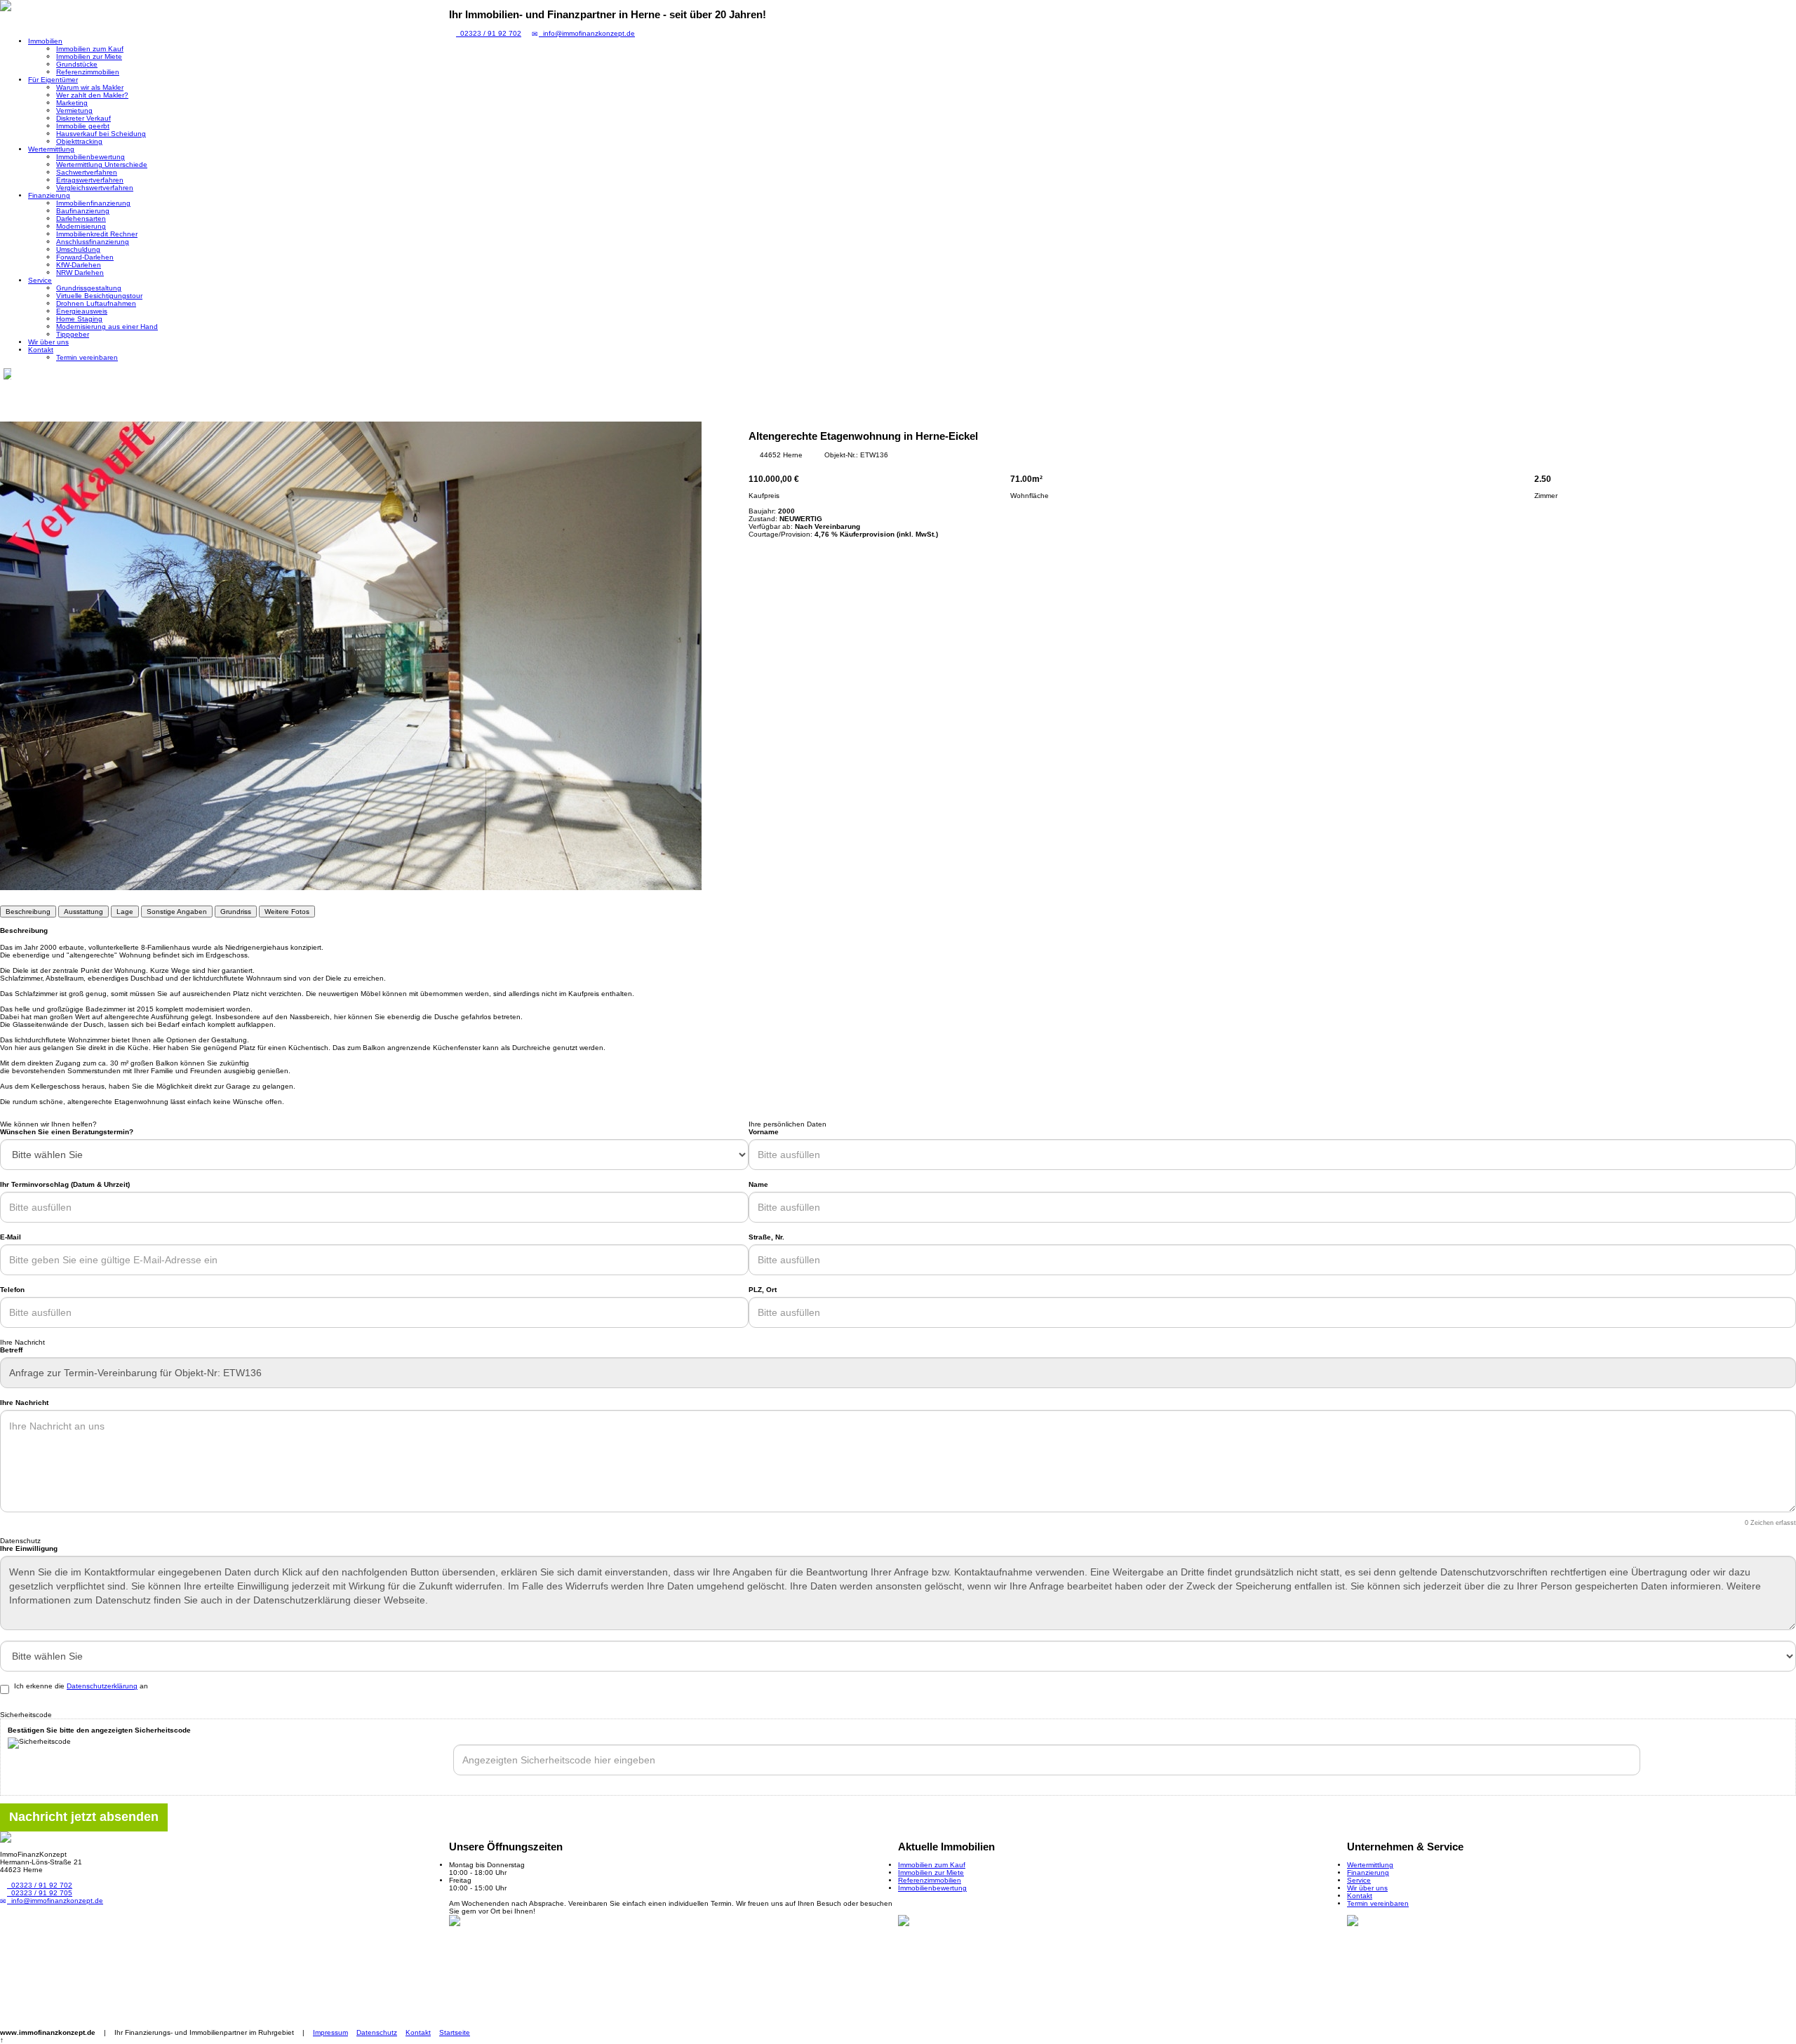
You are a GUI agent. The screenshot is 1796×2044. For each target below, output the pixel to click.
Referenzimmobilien (88, 72)
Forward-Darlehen (85, 257)
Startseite (455, 2032)
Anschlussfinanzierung (93, 242)
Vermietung (74, 110)
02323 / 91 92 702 (489, 33)
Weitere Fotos (287, 912)
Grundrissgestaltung (89, 288)
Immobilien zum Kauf (90, 49)
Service (40, 280)
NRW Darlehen (80, 273)
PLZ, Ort (763, 1290)
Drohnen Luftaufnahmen (96, 303)
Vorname (764, 1132)
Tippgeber (73, 334)
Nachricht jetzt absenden (84, 1817)
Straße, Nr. (766, 1237)
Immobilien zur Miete (89, 56)
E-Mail (11, 1237)
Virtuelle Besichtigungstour (99, 296)
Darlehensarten (81, 218)
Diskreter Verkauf (83, 118)
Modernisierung (81, 226)
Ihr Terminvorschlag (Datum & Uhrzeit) (65, 1184)
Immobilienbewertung (91, 157)
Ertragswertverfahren (90, 180)
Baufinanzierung (83, 211)
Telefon (12, 1290)
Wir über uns (48, 342)
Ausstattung (83, 912)
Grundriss (236, 912)
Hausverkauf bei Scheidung (101, 134)
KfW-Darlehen (79, 265)
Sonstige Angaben (177, 912)
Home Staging (79, 319)
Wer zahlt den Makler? (92, 95)
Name (758, 1184)
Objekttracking (79, 141)
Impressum (330, 2032)
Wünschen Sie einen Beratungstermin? (67, 1132)
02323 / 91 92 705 (40, 1893)
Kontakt (41, 350)
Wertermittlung (51, 149)
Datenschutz (377, 2032)
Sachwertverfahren (87, 172)
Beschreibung (28, 912)
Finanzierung (49, 195)
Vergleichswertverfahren (95, 188)
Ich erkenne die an (81, 1686)
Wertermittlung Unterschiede (102, 164)
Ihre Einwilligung (29, 1548)
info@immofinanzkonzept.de (587, 33)
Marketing (72, 103)
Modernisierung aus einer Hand (107, 327)
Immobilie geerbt (83, 126)
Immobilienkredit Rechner (97, 234)
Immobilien (45, 41)
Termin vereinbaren (87, 357)
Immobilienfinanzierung (93, 203)
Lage (125, 912)
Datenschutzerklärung (102, 1686)
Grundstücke (77, 64)
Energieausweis (82, 311)
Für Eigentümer (53, 80)
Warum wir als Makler (90, 87)
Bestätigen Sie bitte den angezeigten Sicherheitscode (99, 1730)
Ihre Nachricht (24, 1403)
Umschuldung (78, 249)
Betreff (11, 1350)
